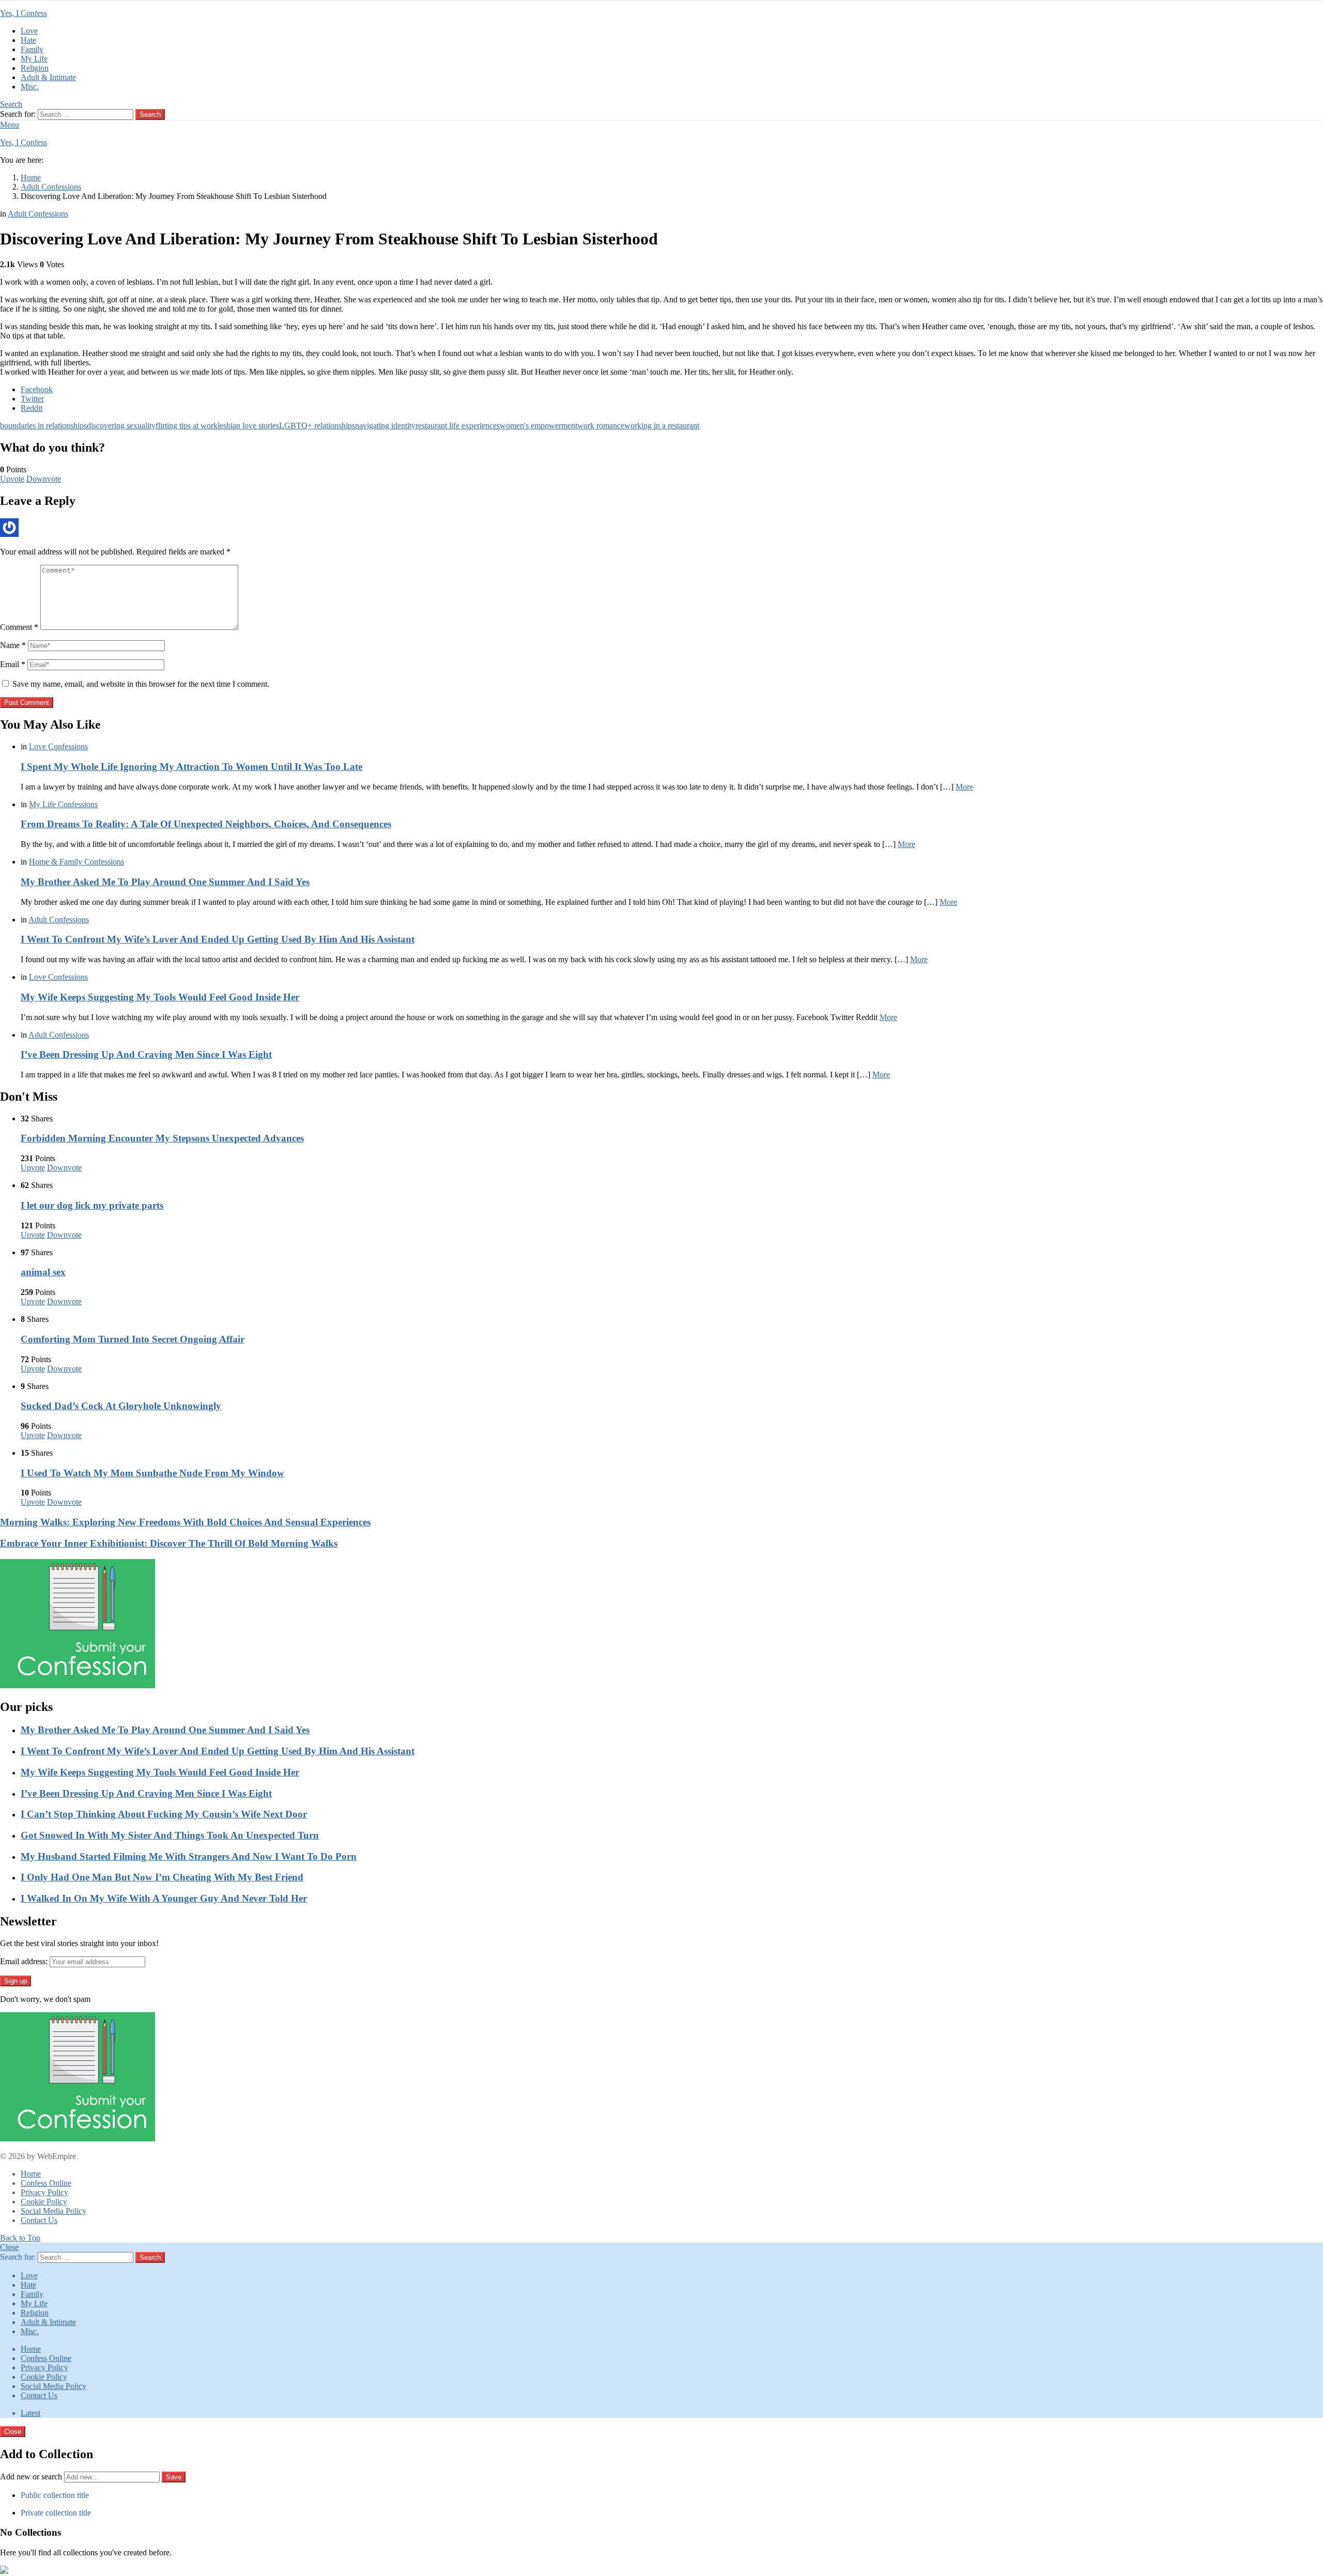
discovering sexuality (121, 426)
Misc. (30, 87)
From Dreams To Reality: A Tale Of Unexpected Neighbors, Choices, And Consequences (206, 824)
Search (150, 114)
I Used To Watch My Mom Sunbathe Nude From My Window (152, 1473)
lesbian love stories (248, 426)
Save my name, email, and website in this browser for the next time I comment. (141, 684)
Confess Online (46, 2183)
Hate (28, 40)
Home (31, 2174)
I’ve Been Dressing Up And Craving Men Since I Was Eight (146, 1054)
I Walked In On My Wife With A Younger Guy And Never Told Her (164, 1898)
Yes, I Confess (24, 13)
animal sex (43, 1272)
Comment (19, 627)
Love (29, 31)
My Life (34, 59)
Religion (35, 68)
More (964, 787)
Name (13, 645)
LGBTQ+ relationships (317, 426)
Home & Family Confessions (76, 862)
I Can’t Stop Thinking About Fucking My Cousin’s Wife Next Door (164, 1814)
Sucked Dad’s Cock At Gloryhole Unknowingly (121, 1406)
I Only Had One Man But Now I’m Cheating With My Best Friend (162, 1877)
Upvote (12, 479)
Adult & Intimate (48, 77)
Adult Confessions (59, 920)
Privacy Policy (44, 2192)
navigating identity (385, 426)
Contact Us (39, 2220)
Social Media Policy (53, 2211)
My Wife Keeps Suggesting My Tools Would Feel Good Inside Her (160, 997)
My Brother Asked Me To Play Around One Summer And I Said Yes (165, 882)
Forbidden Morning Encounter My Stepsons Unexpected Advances (162, 1138)
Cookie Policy (44, 2202)
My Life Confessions (63, 804)
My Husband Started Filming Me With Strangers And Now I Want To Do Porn (189, 1856)
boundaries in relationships (43, 426)
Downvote (44, 479)
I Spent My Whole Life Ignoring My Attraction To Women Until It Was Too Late (191, 767)
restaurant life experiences (458, 426)
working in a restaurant (662, 426)
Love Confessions (58, 746)
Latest (30, 2413)
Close (9, 2247)
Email (13, 664)
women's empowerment (539, 426)
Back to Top (20, 2238)
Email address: (24, 1961)
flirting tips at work (187, 426)
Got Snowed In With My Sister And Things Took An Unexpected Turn (170, 1835)
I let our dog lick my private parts (92, 1205)
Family (32, 49)
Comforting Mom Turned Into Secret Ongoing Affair (133, 1339)
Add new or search (32, 2477)
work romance (601, 426)
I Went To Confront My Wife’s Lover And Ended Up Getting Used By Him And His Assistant (218, 939)
